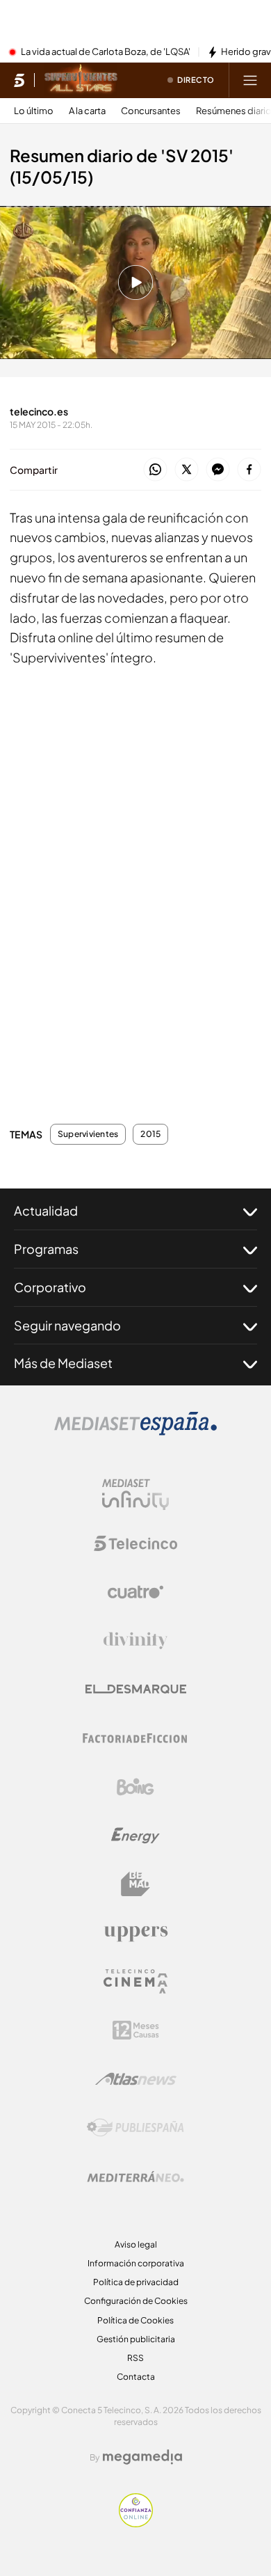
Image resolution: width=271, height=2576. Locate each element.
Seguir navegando (67, 1325)
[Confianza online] (136, 2523)
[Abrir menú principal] (250, 80)
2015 (150, 1134)
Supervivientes (88, 1134)
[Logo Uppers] (135, 1933)
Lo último (34, 111)
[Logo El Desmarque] (136, 1689)
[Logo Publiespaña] (135, 2128)
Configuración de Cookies (136, 2301)
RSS (135, 2358)
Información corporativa (136, 2263)
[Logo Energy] (135, 1836)
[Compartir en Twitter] (187, 470)
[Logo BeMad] (135, 1884)
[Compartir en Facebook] (249, 470)
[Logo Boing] (135, 1787)
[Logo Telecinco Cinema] (135, 1981)
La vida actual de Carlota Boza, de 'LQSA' (106, 52)
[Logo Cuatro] (135, 1592)
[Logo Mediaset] (135, 1431)
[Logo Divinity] (135, 1641)
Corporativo (50, 1287)
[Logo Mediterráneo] (135, 2177)
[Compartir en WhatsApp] (155, 470)
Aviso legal (136, 2244)
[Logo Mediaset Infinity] (135, 1495)
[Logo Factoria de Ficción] (135, 1738)
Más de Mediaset (63, 1363)
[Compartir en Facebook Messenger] (218, 470)
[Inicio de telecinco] (19, 80)
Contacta (136, 2377)
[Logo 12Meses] (136, 2030)
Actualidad (46, 1210)
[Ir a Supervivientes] (81, 80)
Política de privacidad (136, 2282)
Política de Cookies (135, 2320)
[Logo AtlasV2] (136, 2079)
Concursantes (151, 111)
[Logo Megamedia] (142, 2457)
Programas (46, 1249)
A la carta (87, 111)
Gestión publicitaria (136, 2339)
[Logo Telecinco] (135, 1543)
